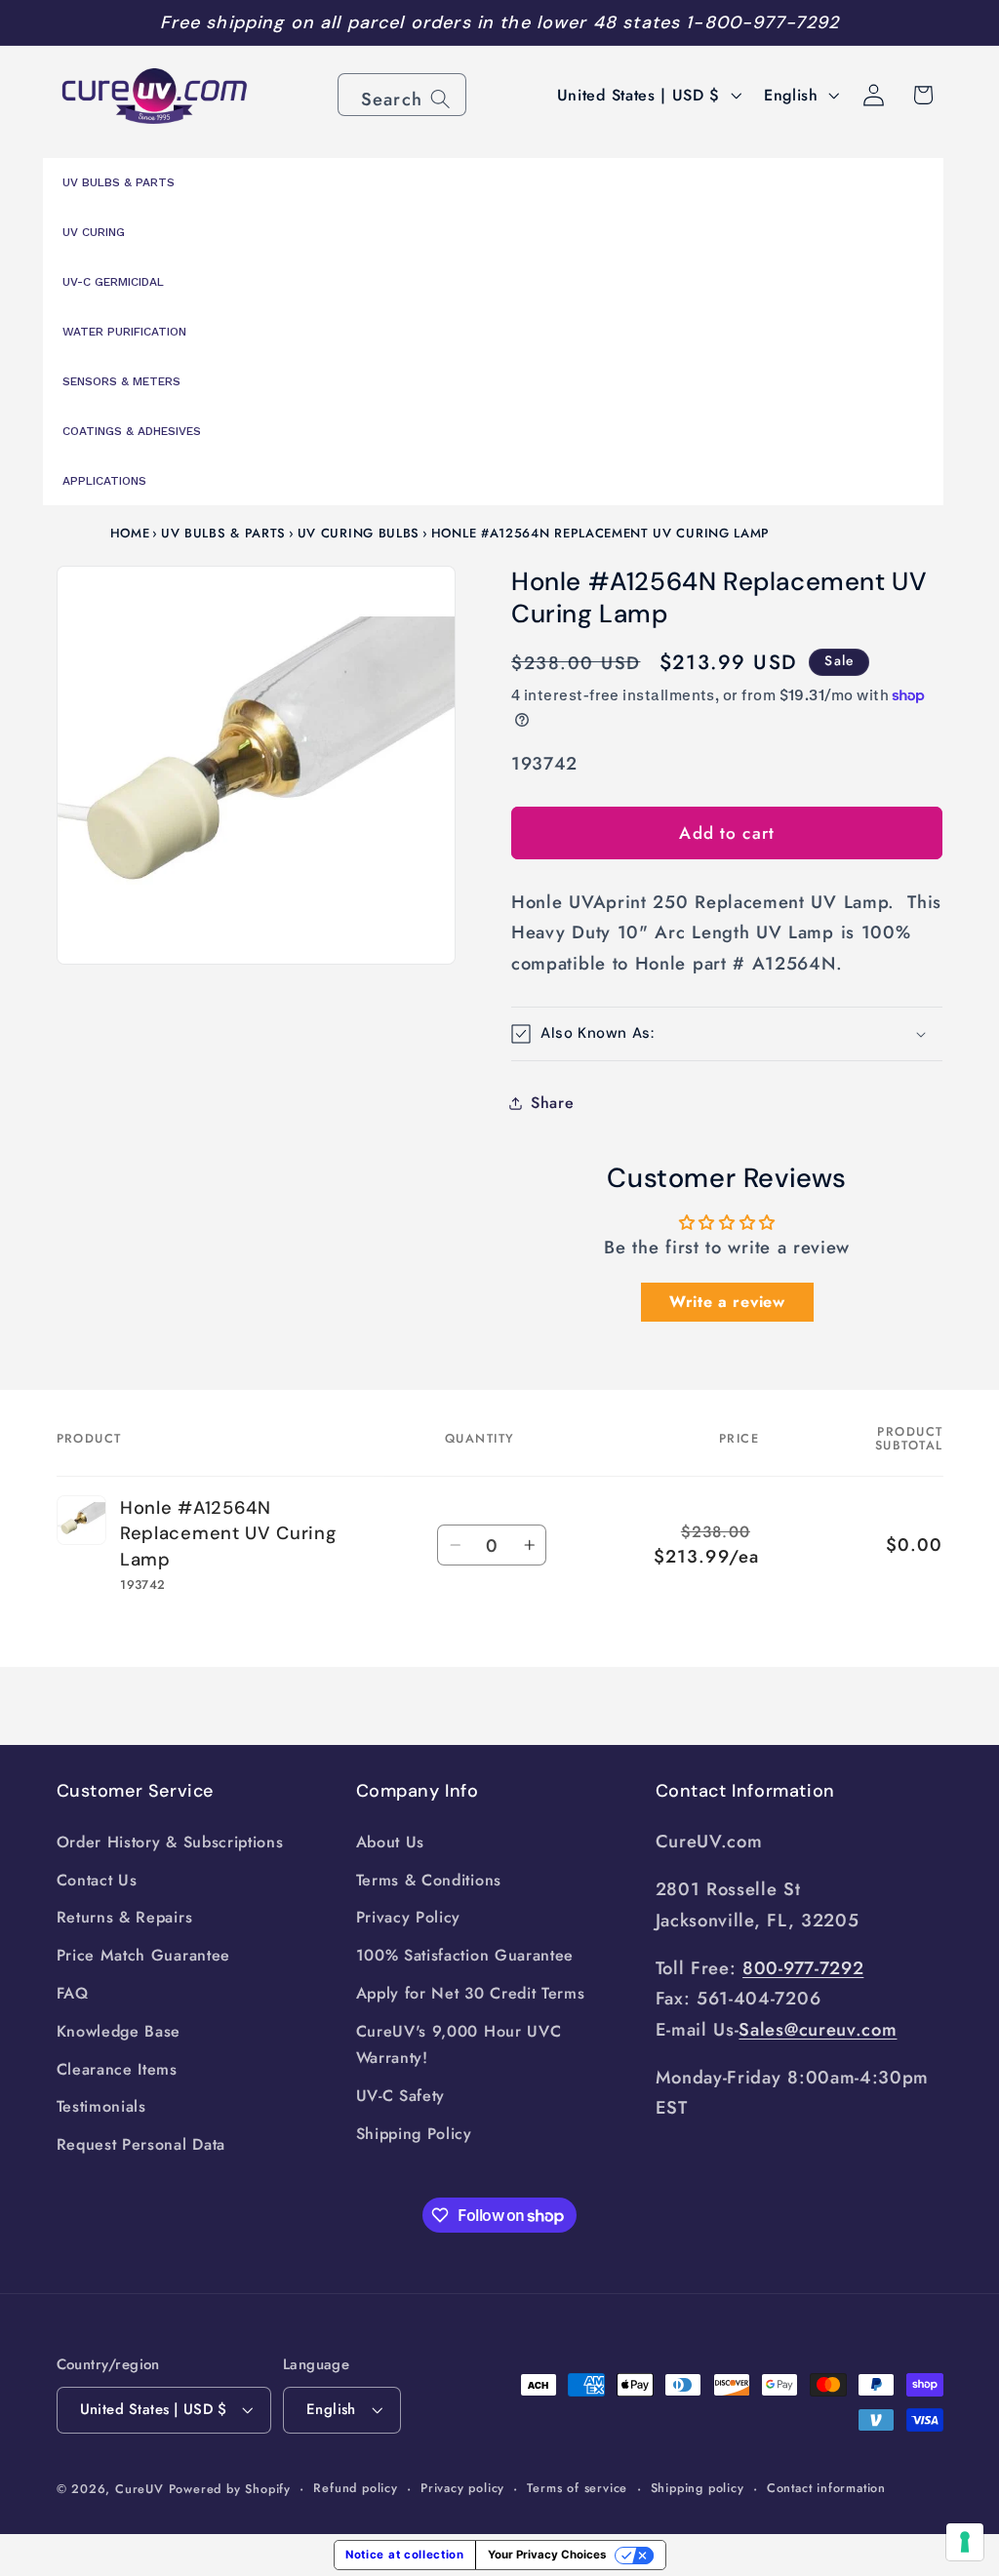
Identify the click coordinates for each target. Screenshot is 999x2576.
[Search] (440, 99)
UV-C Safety (401, 2096)
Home (130, 533)
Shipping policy (698, 2488)
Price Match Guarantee (144, 1955)
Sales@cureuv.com (818, 2029)
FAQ (73, 1993)
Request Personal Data (141, 2144)
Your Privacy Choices (547, 2555)
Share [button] (552, 1103)
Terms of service (577, 2488)
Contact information (826, 2488)
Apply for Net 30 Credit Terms (471, 1993)
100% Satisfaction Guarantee (465, 1955)
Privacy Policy (409, 1917)
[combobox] (402, 95)
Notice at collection (405, 2555)
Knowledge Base (119, 2031)
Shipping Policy (414, 2134)
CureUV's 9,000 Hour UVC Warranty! (459, 2044)
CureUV (140, 2489)
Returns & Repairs (125, 1917)
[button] (727, 1034)
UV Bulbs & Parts (223, 533)
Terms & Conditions (429, 1880)
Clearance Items (117, 2069)
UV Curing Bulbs (359, 533)
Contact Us (97, 1880)
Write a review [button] (727, 1302)
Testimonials (101, 2106)
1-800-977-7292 (762, 22)
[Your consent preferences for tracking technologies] (965, 2542)
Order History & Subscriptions (170, 1842)
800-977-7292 (803, 1968)
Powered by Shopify (230, 2489)
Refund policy (355, 2488)
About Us (391, 1842)
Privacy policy (462, 2488)
